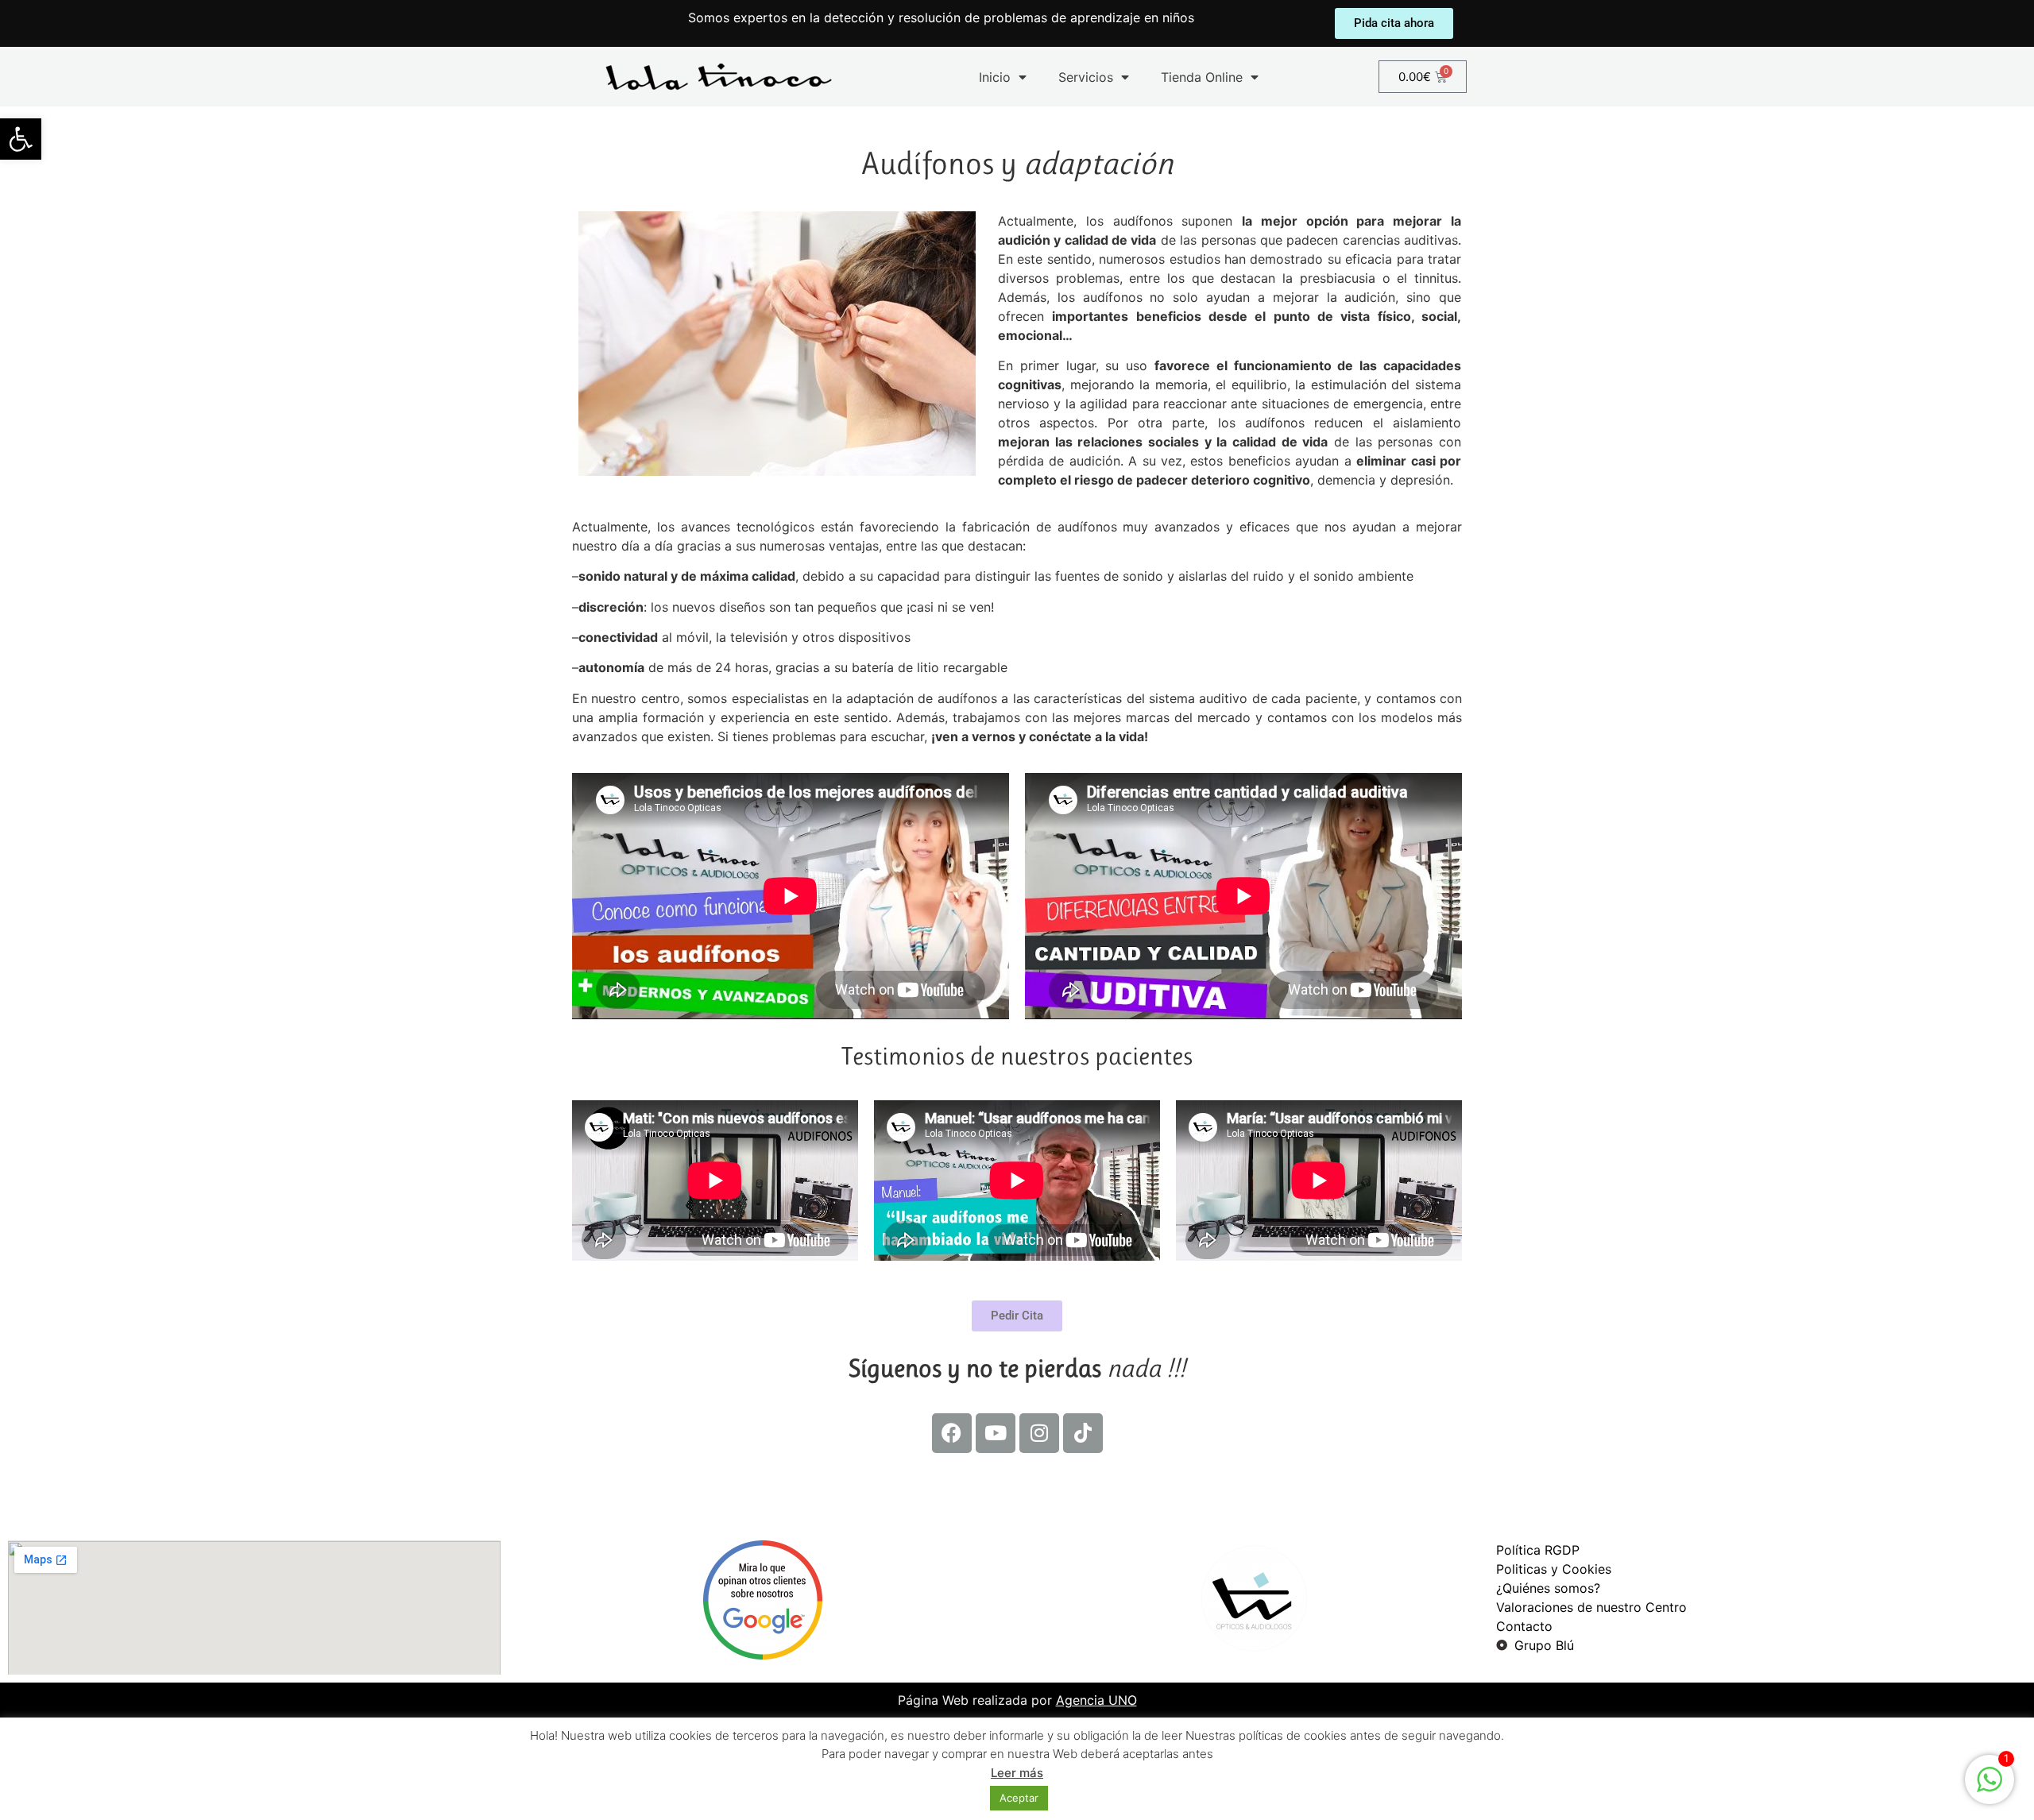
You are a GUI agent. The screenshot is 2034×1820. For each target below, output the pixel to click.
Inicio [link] (995, 77)
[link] (21, 139)
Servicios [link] (1086, 77)
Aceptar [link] (1019, 1798)
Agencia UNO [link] (1096, 1700)
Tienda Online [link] (1202, 77)
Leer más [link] (1017, 1773)
